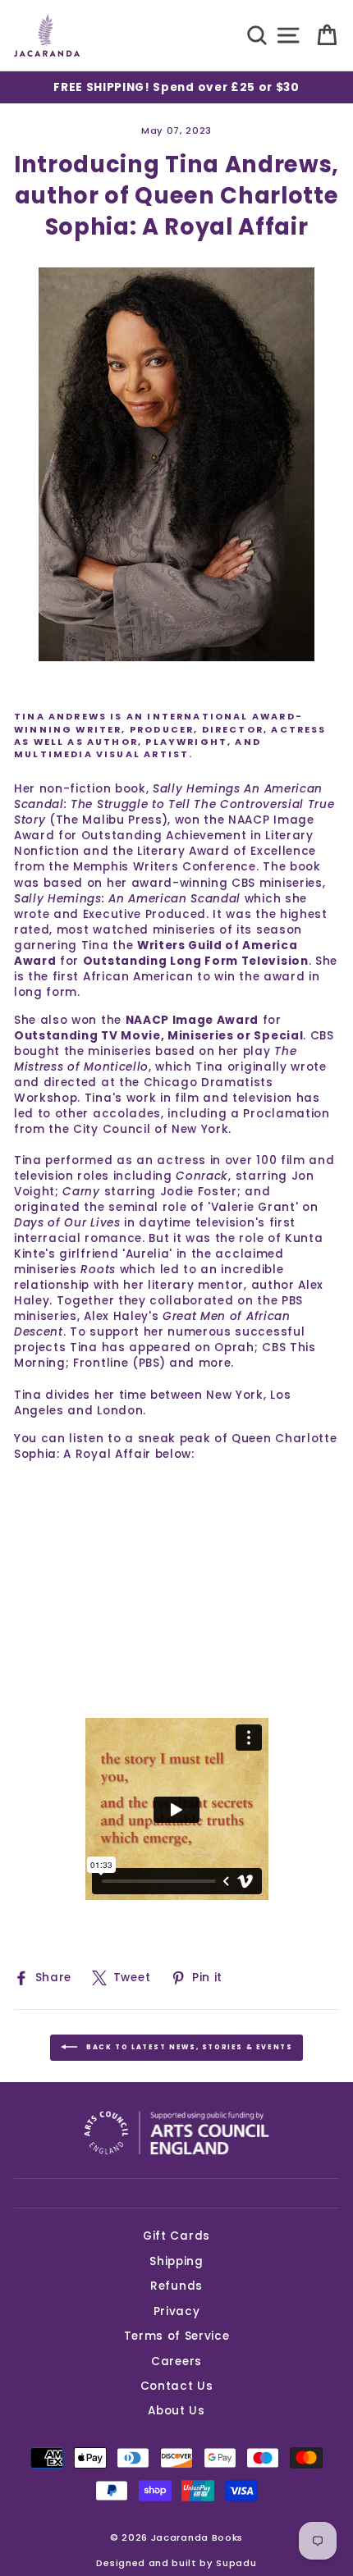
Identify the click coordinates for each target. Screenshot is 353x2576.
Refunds (176, 2286)
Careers (176, 2361)
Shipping (176, 2261)
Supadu (236, 2563)
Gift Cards (176, 2236)
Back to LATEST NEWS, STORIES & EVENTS (188, 2048)
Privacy (177, 2311)
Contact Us (177, 2386)
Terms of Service (177, 2336)
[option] (176, 87)
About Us (176, 2411)
